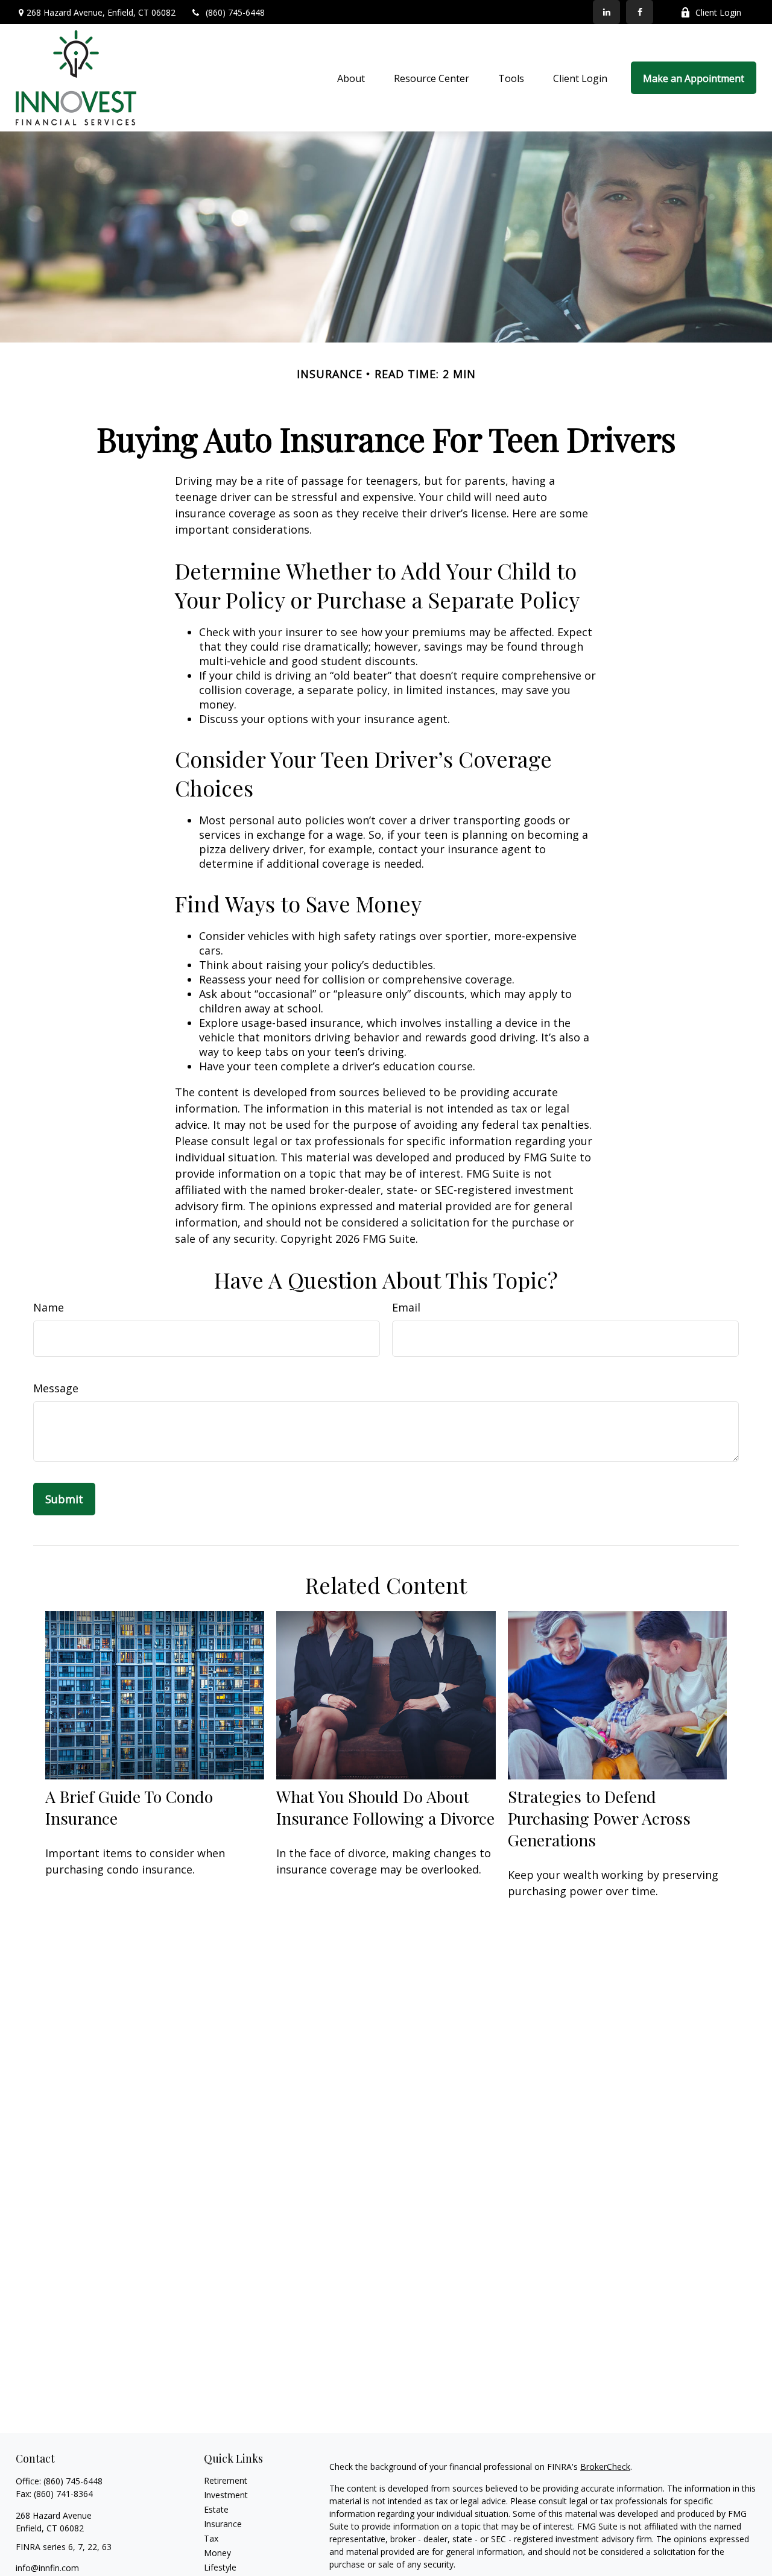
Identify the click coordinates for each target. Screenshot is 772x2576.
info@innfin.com (47, 2568)
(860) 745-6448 (235, 12)
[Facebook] (640, 12)
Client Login (718, 12)
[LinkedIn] (606, 12)
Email (406, 1307)
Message (56, 1388)
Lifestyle (220, 2567)
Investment (226, 2495)
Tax (211, 2538)
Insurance (223, 2524)
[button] (351, 78)
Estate (216, 2509)
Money (217, 2553)
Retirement (226, 2480)
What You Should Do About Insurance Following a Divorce (385, 1807)
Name (49, 1307)
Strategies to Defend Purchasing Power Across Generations (599, 1818)
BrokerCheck (605, 2467)
